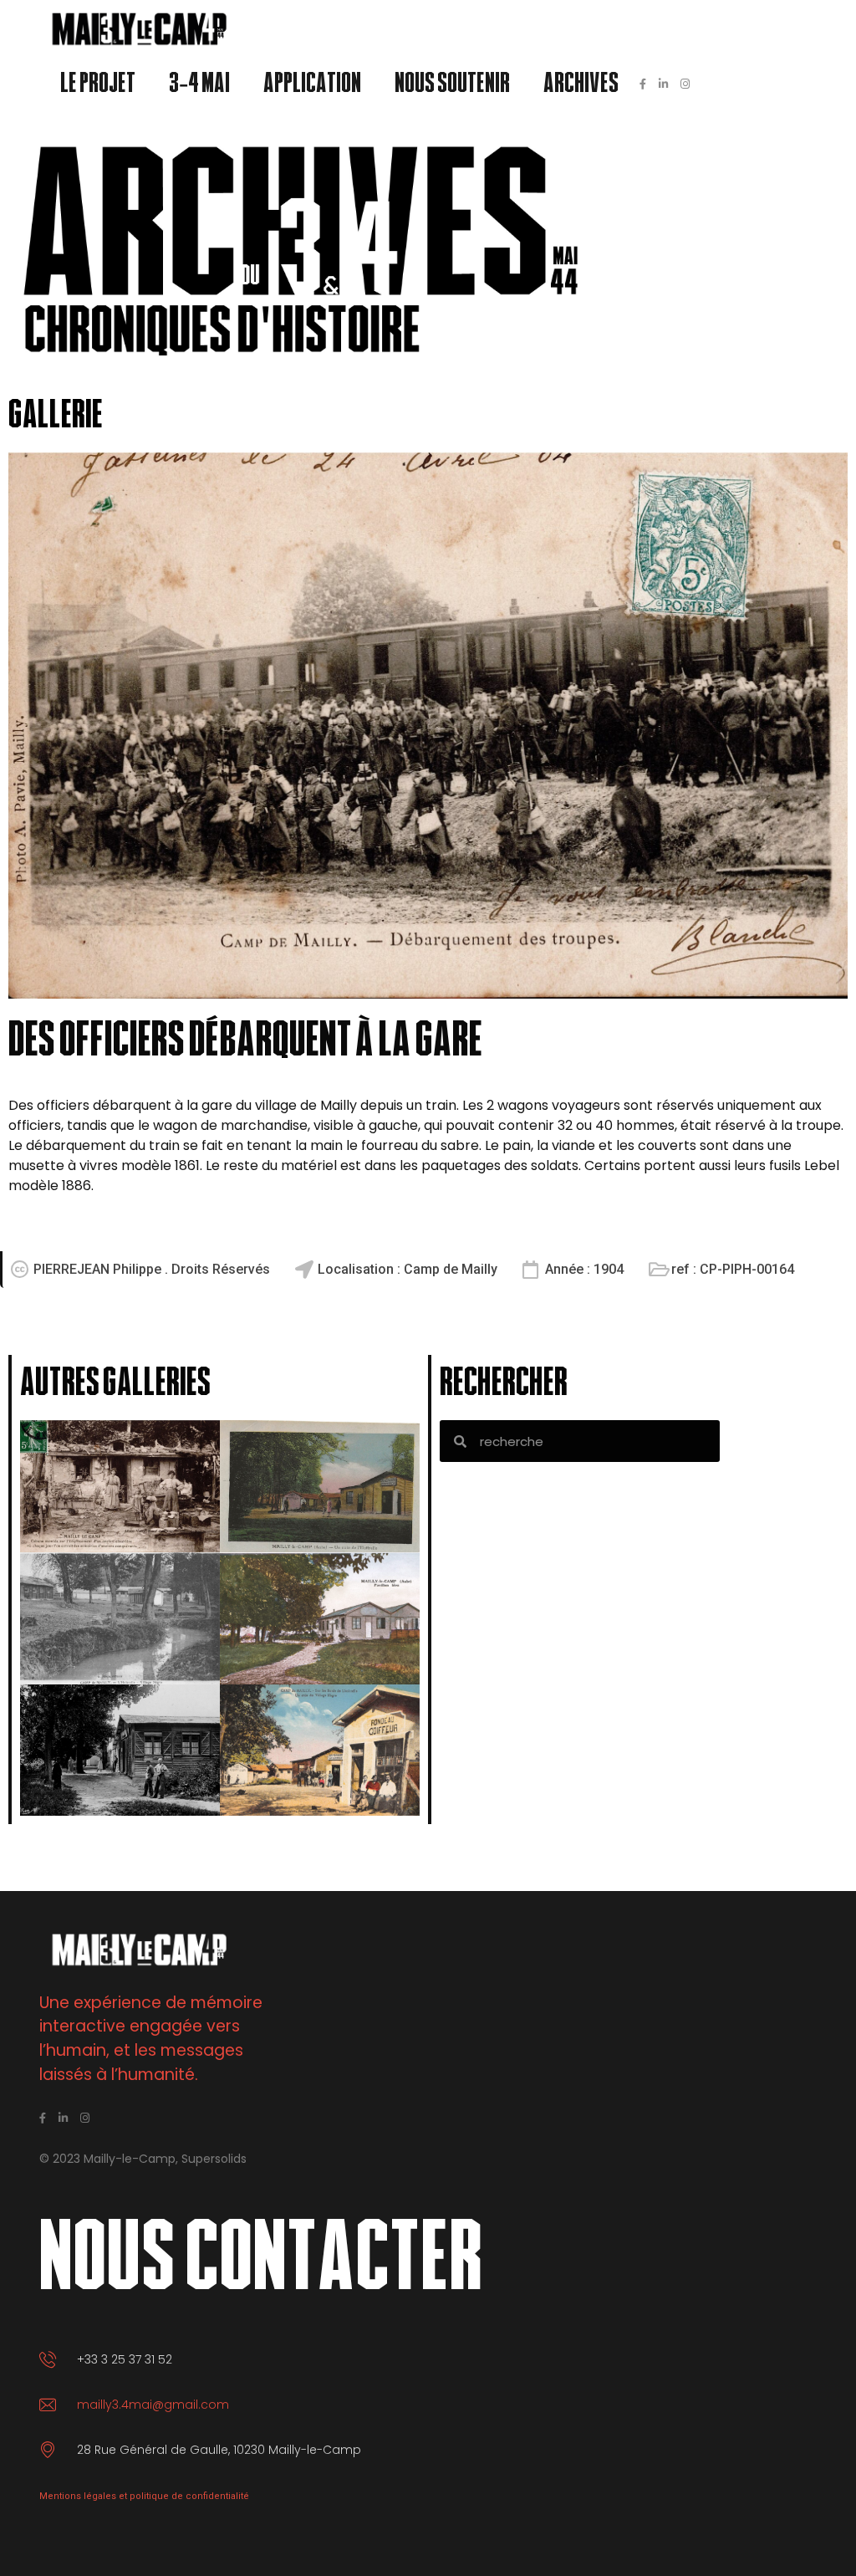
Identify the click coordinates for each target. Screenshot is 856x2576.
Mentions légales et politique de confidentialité (144, 2496)
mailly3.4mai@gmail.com (153, 2405)
